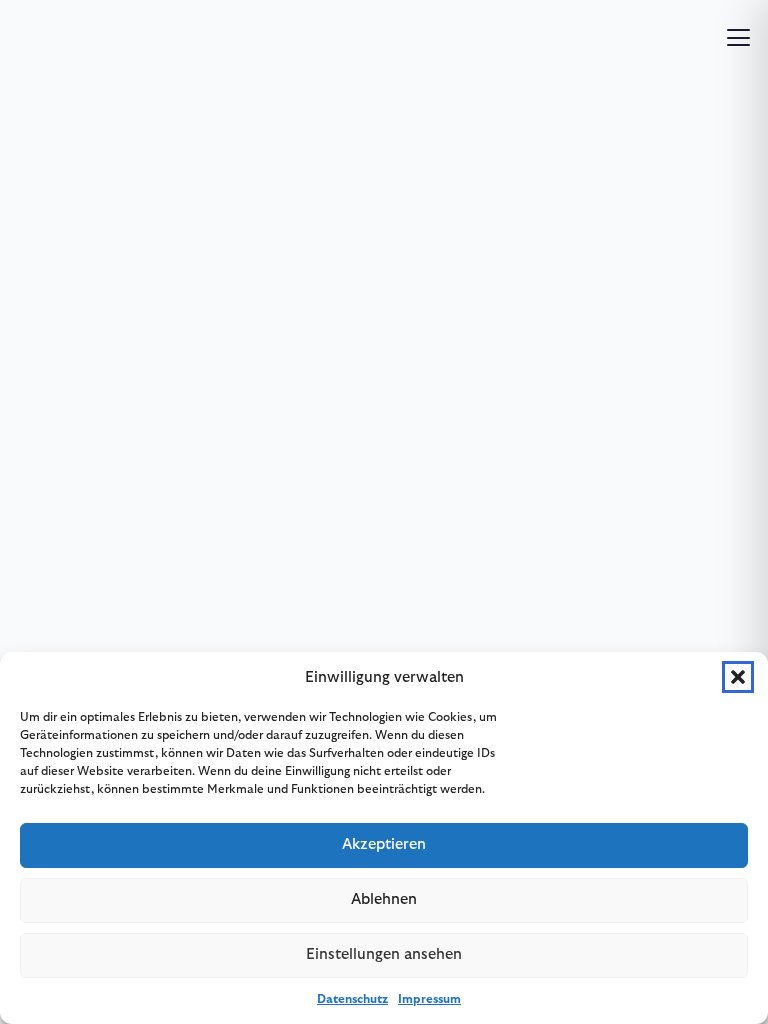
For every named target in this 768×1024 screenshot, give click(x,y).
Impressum (429, 999)
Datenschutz (352, 999)
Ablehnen (384, 899)
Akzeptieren (384, 844)
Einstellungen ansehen (384, 954)
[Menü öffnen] (738, 37)
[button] (738, 677)
